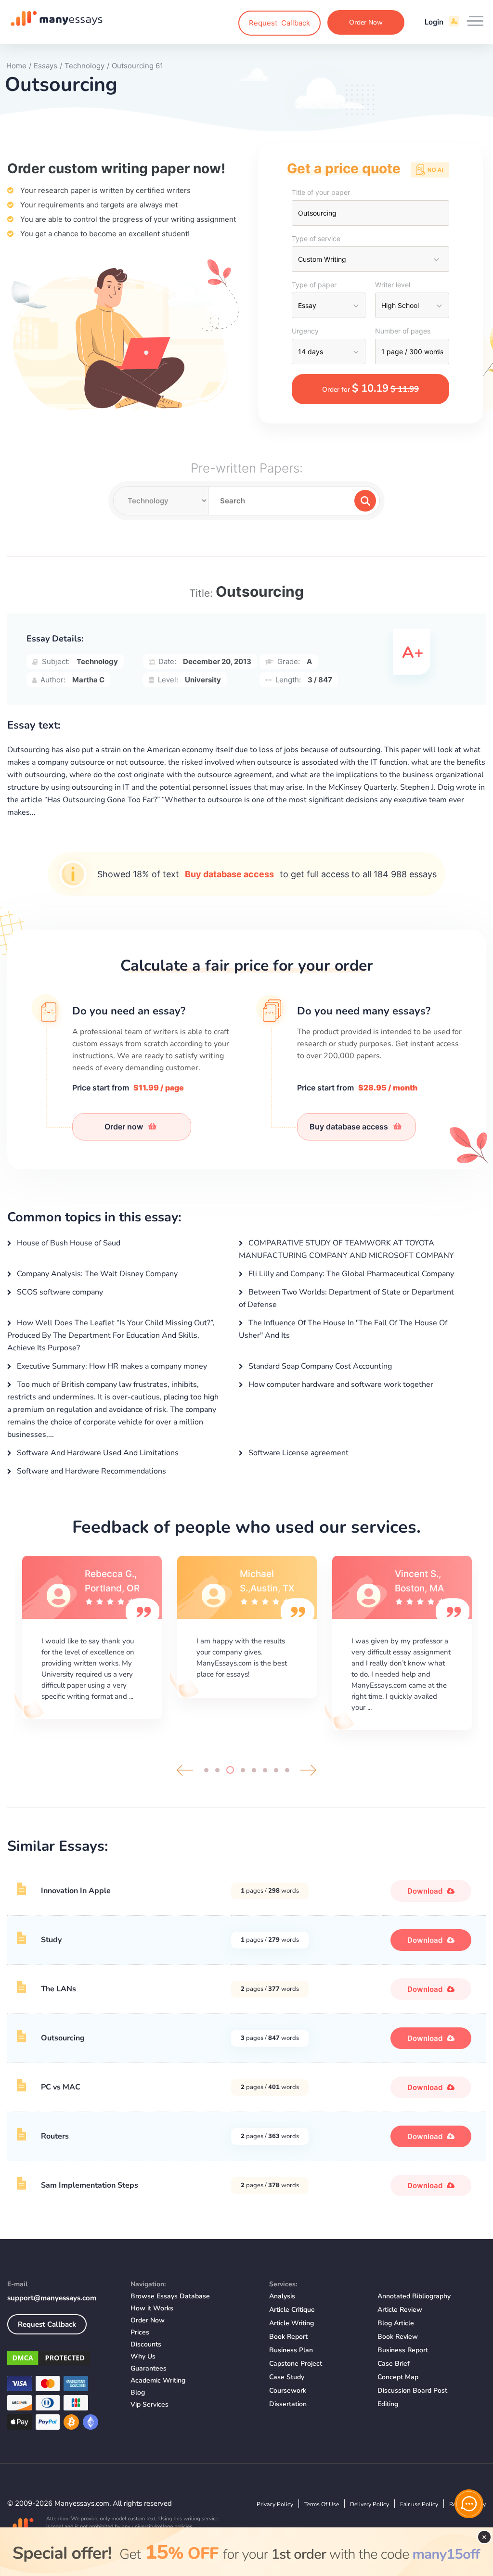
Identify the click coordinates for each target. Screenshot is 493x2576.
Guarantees (149, 2368)
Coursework (288, 2390)
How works (152, 2308)
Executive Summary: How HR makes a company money (111, 1366)
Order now (125, 1127)
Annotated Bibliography (414, 2296)
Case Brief (394, 2364)
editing (388, 2404)
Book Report (288, 2337)
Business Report (403, 2350)
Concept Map (398, 2377)
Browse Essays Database (170, 2296)
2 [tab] (217, 1770)
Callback (279, 23)
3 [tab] (230, 1770)
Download (426, 1891)
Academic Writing (158, 2380)
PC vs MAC (61, 2087)
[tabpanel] (92, 1638)
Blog (138, 2392)
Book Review (398, 2337)
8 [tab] (287, 1770)
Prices (140, 2332)
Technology (97, 661)
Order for (370, 388)
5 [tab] (254, 1770)
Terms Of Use (322, 2504)
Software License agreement (298, 1453)
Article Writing (292, 2323)
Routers (55, 2136)
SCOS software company (59, 1292)
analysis (282, 2296)
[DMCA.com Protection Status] (62, 2360)
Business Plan (291, 2350)
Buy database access (229, 874)
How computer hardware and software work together (340, 1384)
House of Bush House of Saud (68, 1243)
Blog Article (396, 2323)
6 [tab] (265, 1770)
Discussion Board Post (412, 2390)
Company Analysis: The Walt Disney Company (96, 1274)
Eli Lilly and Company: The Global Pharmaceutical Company (350, 1274)
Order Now (366, 22)
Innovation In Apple (76, 1891)
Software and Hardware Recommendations (91, 1471)
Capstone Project (296, 2364)
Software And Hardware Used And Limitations (97, 1453)
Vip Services (149, 2404)
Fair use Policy (419, 2504)
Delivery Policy (370, 2504)
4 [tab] (243, 1770)
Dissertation (288, 2404)
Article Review (400, 2310)
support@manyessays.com (52, 2298)
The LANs (58, 1989)
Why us (143, 2356)
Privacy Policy (275, 2504)
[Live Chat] (469, 2504)
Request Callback (47, 2324)
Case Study (287, 2377)
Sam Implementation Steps (90, 2185)
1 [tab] (206, 1770)
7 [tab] (276, 1770)
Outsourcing (63, 2038)
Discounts (146, 2344)
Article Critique (292, 2310)
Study (51, 1940)
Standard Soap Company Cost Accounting (319, 1366)
